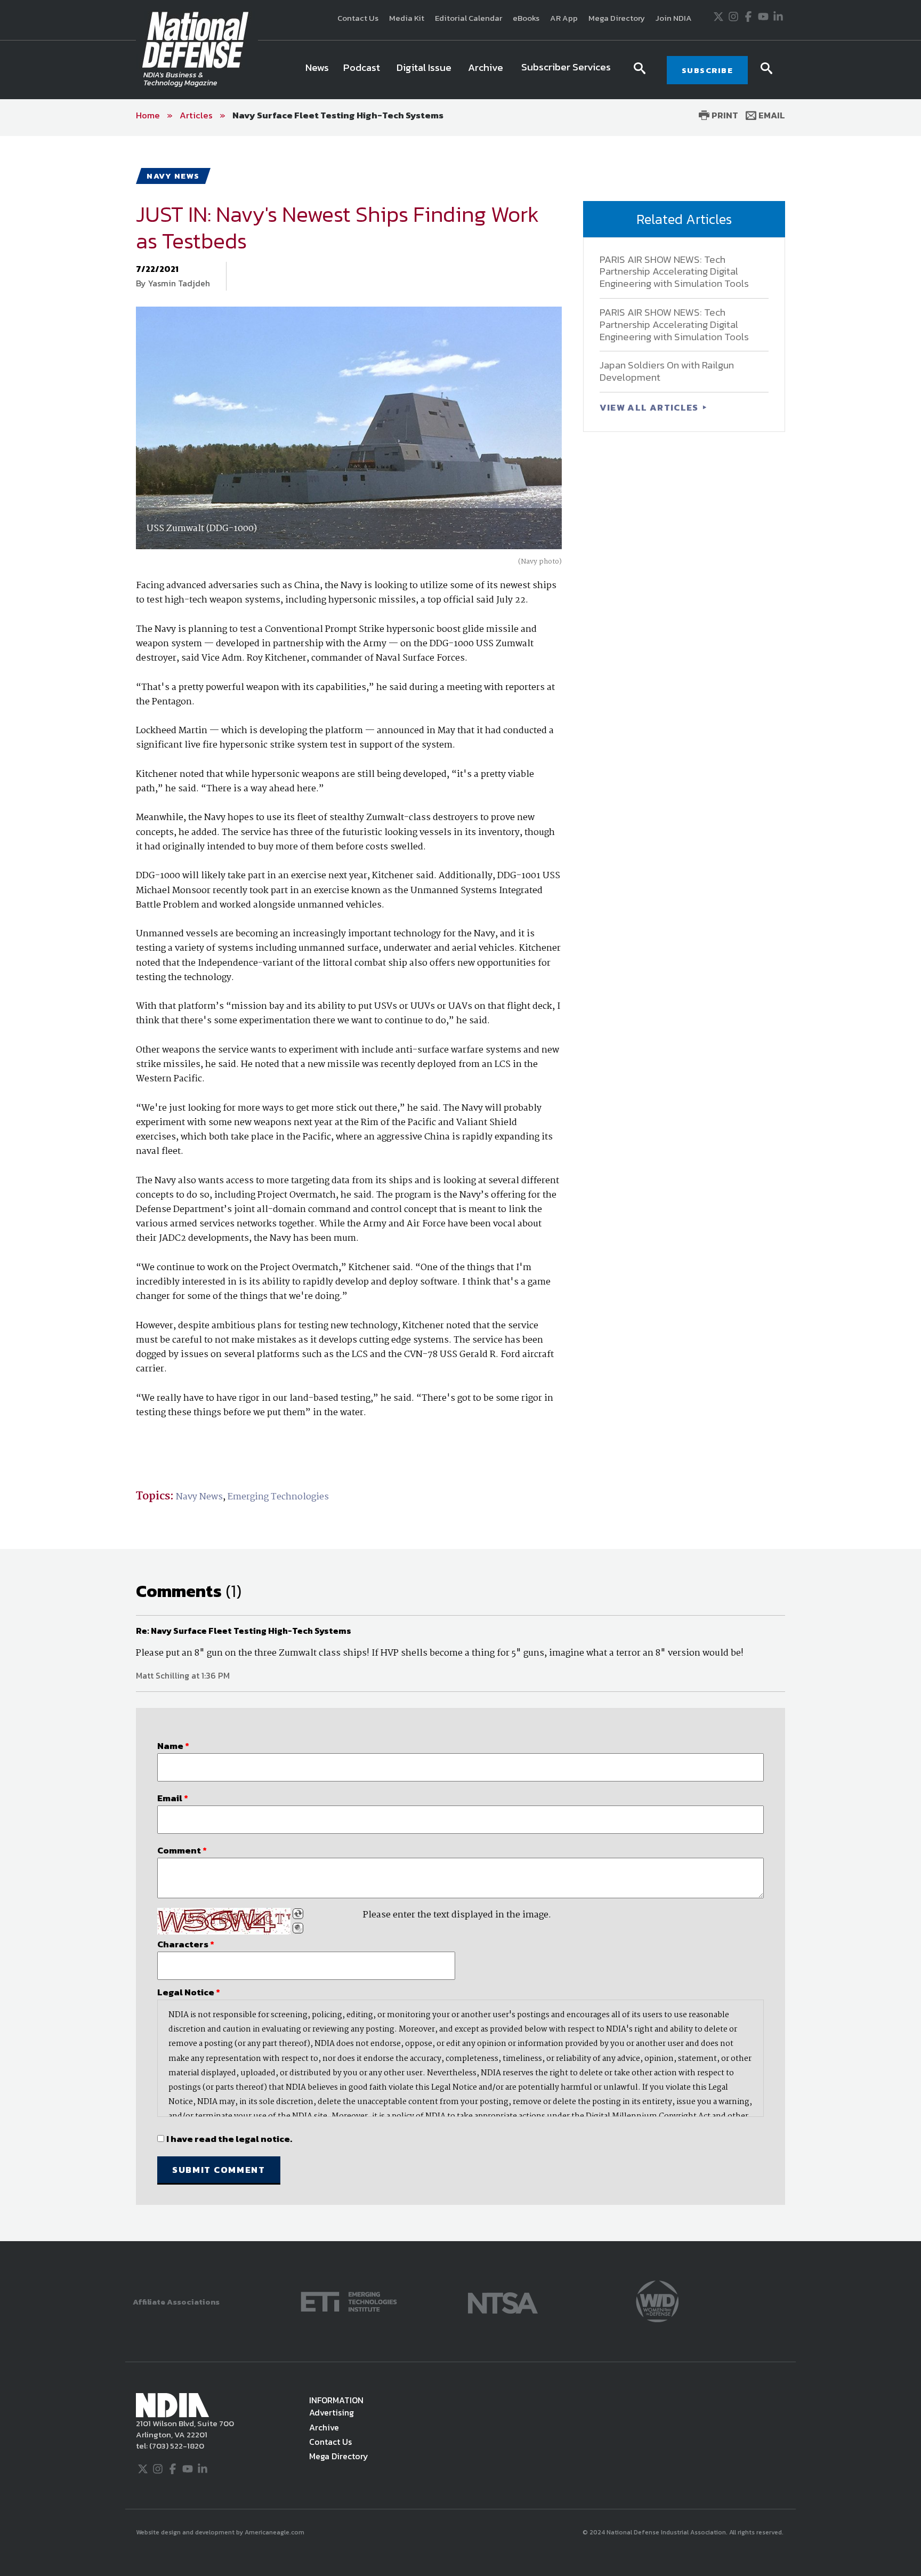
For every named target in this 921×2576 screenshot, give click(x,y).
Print (724, 115)
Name (173, 1746)
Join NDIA (674, 18)
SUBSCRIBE (708, 70)
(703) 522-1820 (176, 2446)
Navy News (199, 1497)
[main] (461, 1189)
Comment (182, 1850)
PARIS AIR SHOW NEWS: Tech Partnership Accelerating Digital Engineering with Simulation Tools (674, 272)
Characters (186, 1944)
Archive (324, 2427)
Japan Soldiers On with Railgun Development (667, 371)
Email (771, 115)
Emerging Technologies (278, 1497)
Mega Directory (617, 18)
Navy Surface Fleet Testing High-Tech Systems (338, 115)
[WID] (657, 2301)
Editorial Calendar (468, 18)
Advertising (332, 2412)
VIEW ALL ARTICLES (650, 407)
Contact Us (358, 18)
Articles (196, 115)
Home (148, 115)
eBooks (526, 18)
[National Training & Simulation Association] (503, 2301)
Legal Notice (189, 1992)
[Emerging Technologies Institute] (349, 2301)
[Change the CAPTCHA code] (298, 1914)
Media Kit (407, 18)
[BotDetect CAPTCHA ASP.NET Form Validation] (224, 1921)
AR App (564, 18)
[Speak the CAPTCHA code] (298, 1928)
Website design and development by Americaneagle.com (221, 2532)
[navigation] (460, 70)
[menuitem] (317, 70)
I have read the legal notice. (229, 2139)
